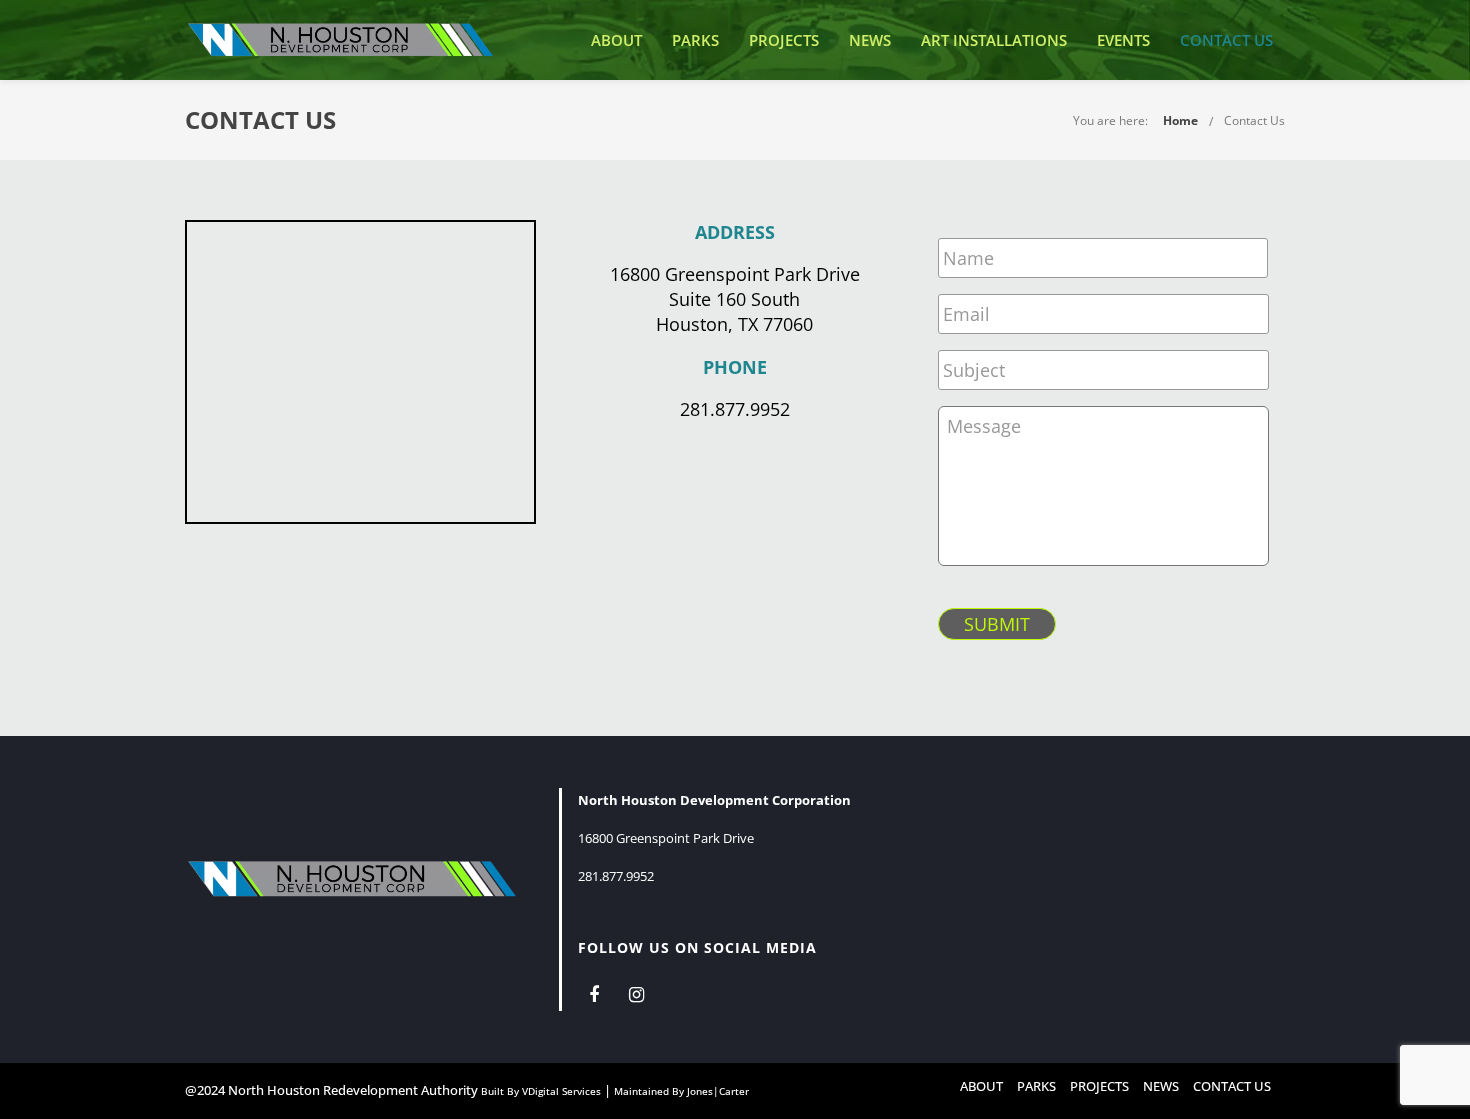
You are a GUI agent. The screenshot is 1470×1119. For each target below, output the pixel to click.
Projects (784, 40)
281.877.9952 (735, 409)
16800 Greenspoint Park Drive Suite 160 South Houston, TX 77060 (735, 299)
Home (1180, 120)
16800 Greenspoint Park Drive (666, 838)
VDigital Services (561, 1091)
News (870, 40)
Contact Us (1226, 40)
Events (1123, 40)
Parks (695, 40)
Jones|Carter (718, 1091)
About (616, 40)
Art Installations (994, 40)
